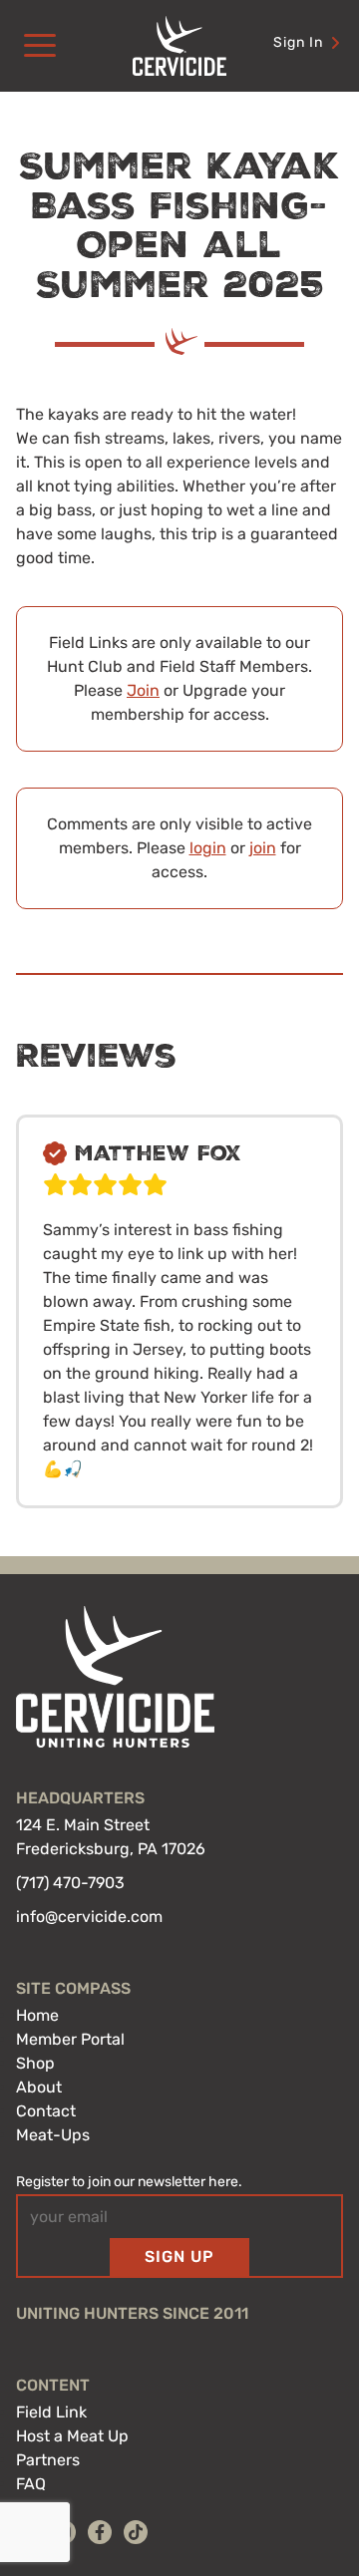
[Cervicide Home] (179, 46)
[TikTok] (136, 2532)
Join (143, 690)
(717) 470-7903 (70, 1883)
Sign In (298, 42)
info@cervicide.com (89, 1917)
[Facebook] (100, 2532)
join (263, 848)
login (208, 848)
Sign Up (179, 2256)
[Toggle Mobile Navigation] (40, 46)
